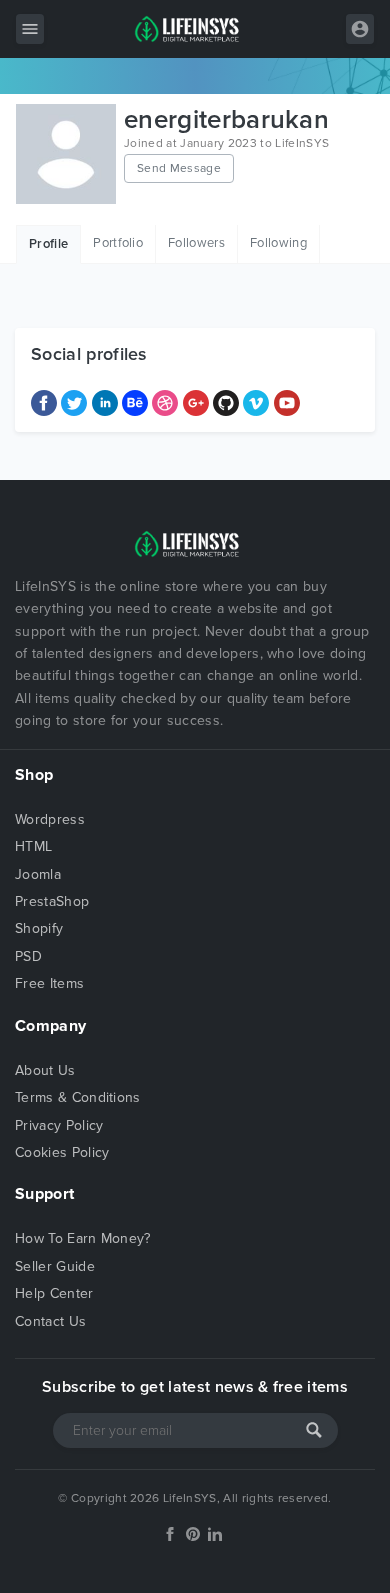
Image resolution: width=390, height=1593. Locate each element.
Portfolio (118, 243)
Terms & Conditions (78, 1097)
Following (278, 243)
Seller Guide (55, 1266)
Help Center (54, 1293)
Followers (196, 243)
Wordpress (50, 819)
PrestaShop (52, 901)
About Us (45, 1070)
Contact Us (50, 1321)
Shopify (39, 928)
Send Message (179, 168)
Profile (48, 244)
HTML (33, 846)
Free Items (49, 983)
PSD (28, 956)
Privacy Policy (59, 1125)
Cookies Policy (62, 1152)
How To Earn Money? (83, 1238)
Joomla (38, 874)
